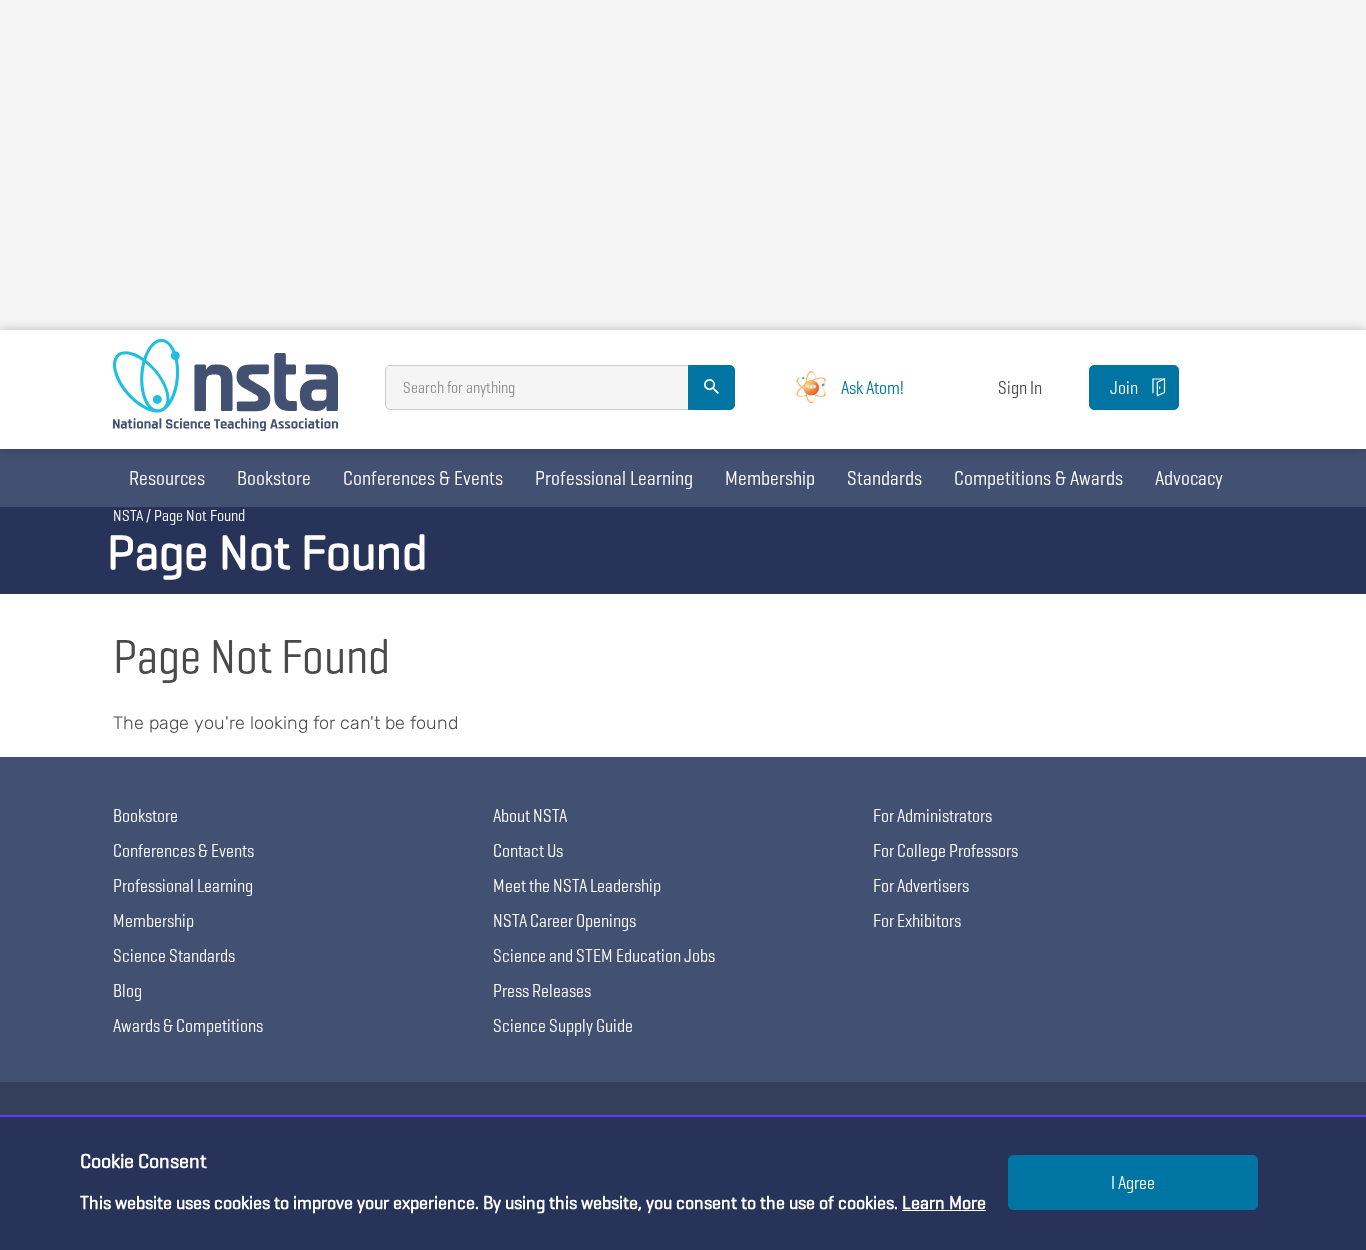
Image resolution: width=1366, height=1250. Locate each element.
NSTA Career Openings (564, 920)
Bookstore (274, 478)
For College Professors (945, 850)
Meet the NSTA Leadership (577, 885)
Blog (127, 990)
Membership (770, 478)
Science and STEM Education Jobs (604, 955)
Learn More (944, 1202)
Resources (167, 478)
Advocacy (1189, 478)
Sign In (1020, 387)
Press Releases (542, 990)
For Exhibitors (917, 920)
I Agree (1133, 1182)
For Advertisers (921, 885)
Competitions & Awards (1038, 478)
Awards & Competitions (188, 1025)
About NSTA (530, 815)
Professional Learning (614, 478)
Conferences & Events (423, 478)
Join (1124, 387)
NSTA (128, 515)
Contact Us (528, 850)
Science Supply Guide (563, 1025)
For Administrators (932, 815)
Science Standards (174, 955)
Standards (884, 478)
